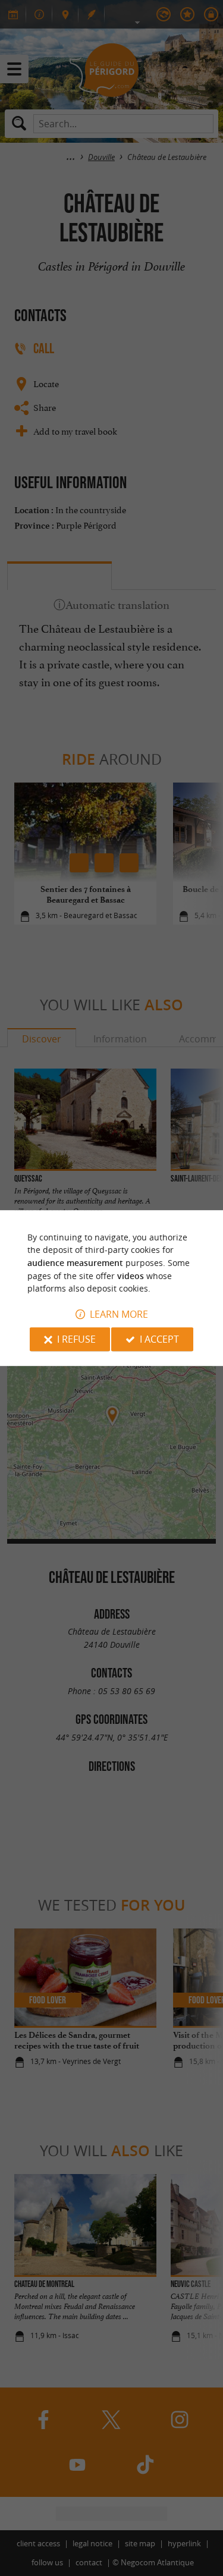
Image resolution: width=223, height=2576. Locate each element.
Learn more (119, 1314)
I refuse (76, 1339)
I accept (159, 1339)
